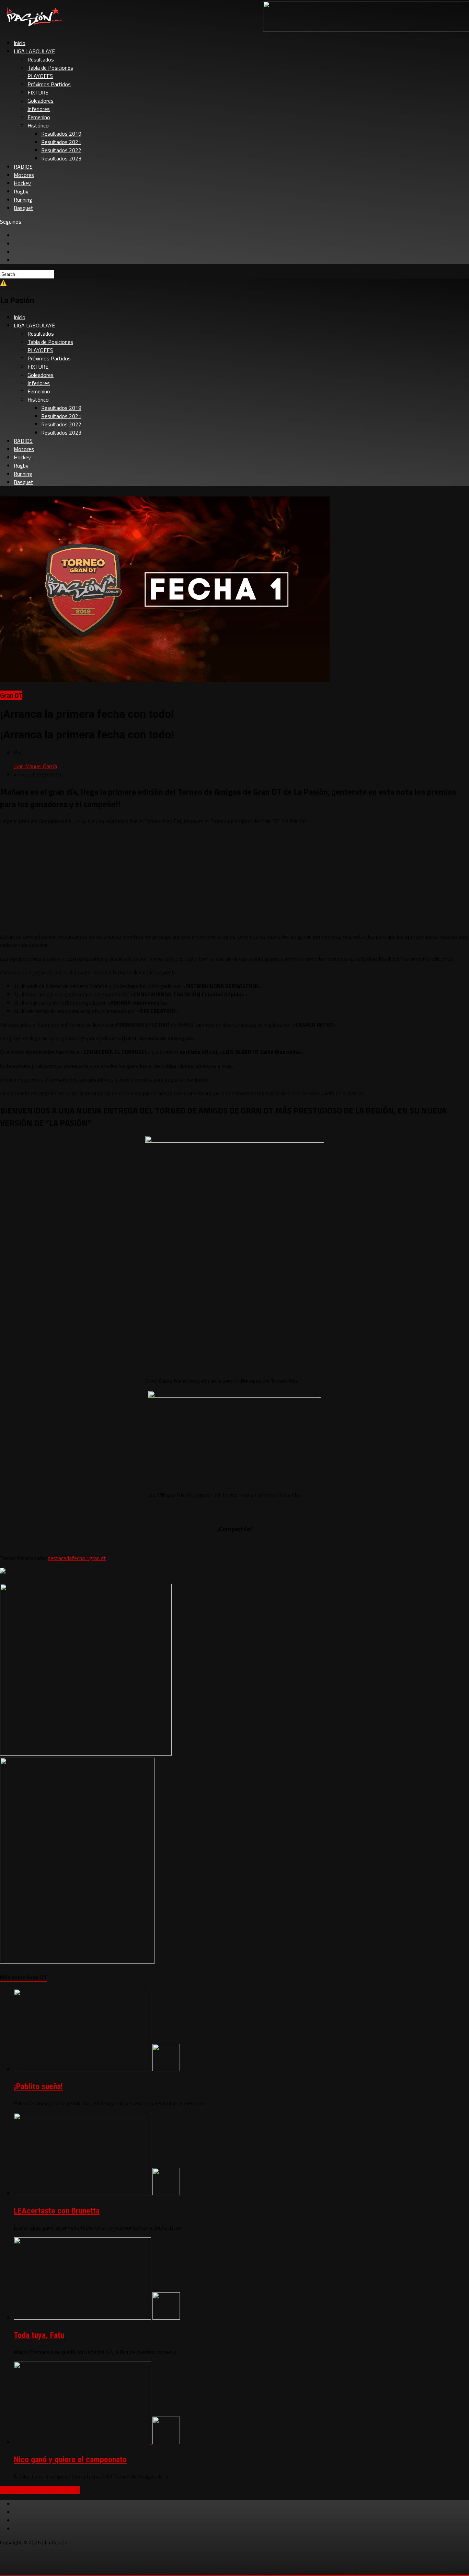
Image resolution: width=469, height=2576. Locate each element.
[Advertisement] (235, 879)
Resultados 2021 (61, 142)
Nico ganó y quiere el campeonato (70, 2460)
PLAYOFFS (40, 76)
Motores (24, 175)
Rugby (21, 191)
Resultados (41, 59)
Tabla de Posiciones (50, 68)
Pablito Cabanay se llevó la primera (40, 2490)
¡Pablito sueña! (38, 2086)
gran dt (98, 1558)
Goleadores (41, 101)
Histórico (38, 125)
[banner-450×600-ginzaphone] (77, 1962)
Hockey (22, 183)
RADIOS (23, 167)
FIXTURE (38, 92)
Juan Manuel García (35, 766)
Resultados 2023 (61, 158)
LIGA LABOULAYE (34, 51)
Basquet (24, 208)
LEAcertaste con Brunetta (57, 2211)
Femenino (39, 117)
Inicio (20, 43)
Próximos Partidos (49, 84)
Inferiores (39, 109)
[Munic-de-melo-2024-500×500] (86, 1754)
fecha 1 (81, 1558)
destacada (60, 1558)
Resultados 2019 (61, 134)
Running (23, 200)
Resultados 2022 (61, 150)
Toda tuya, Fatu (39, 2335)
